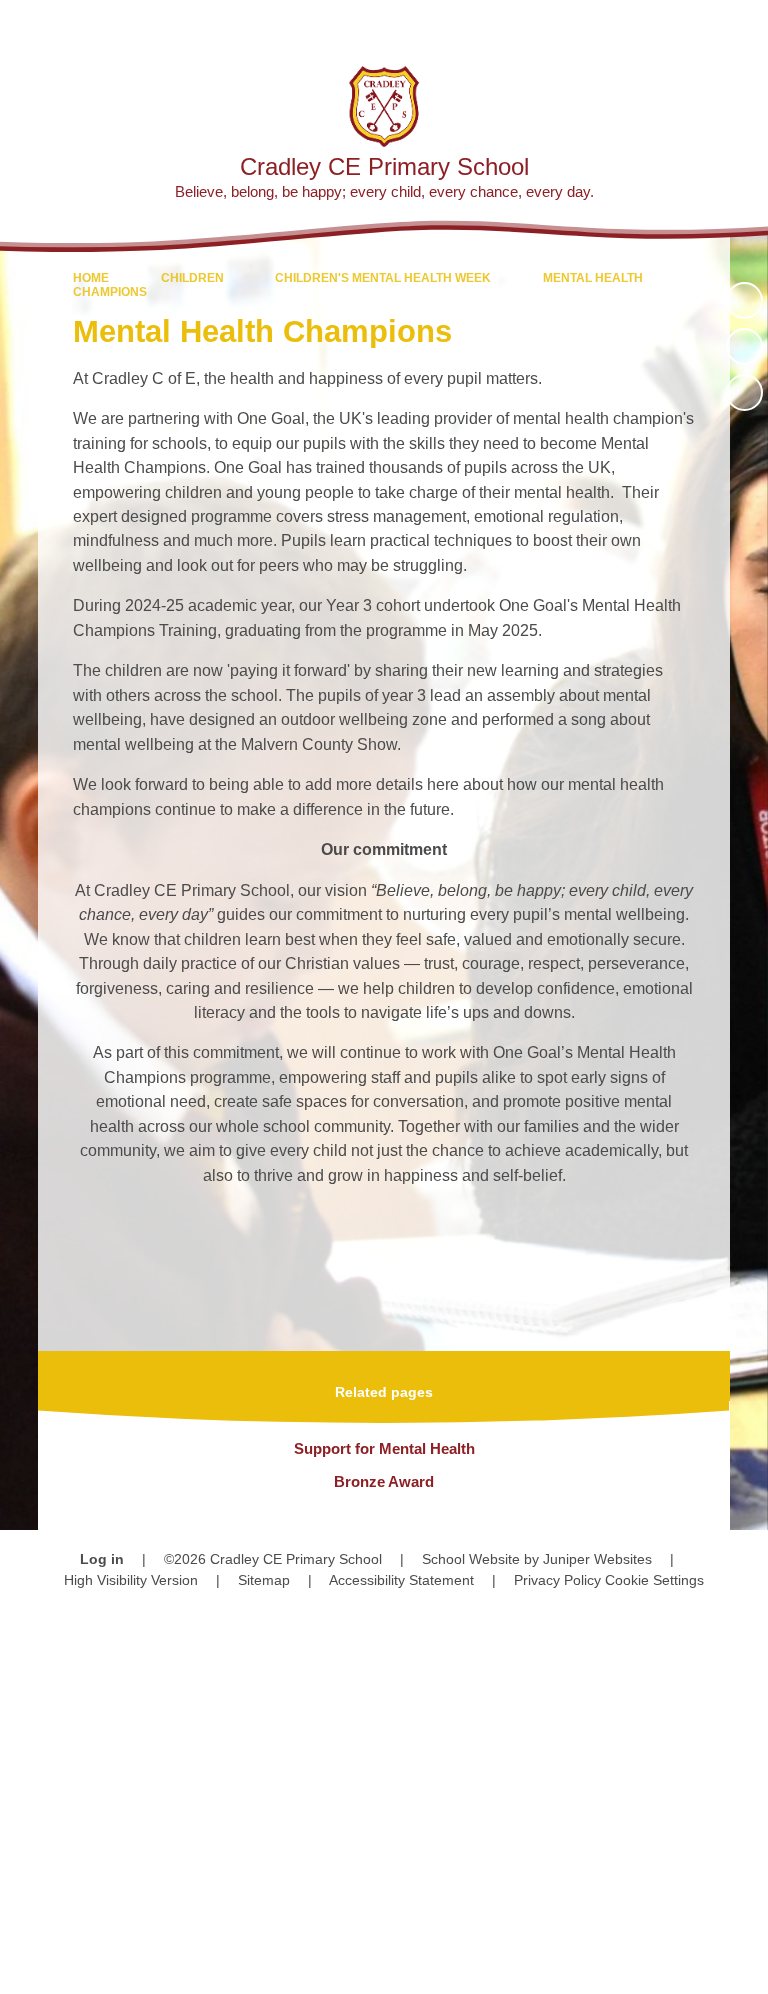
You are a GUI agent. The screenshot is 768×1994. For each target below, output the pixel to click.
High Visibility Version (131, 1580)
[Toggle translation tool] (637, 25)
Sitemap (264, 1580)
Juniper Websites (597, 1559)
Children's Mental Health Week (383, 278)
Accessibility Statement (401, 1580)
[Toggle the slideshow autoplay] (744, 300)
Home (91, 278)
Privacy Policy (557, 1580)
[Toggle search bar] (688, 25)
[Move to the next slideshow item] (744, 392)
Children (192, 278)
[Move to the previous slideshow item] (744, 346)
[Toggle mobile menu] (742, 25)
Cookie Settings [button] (654, 1580)
